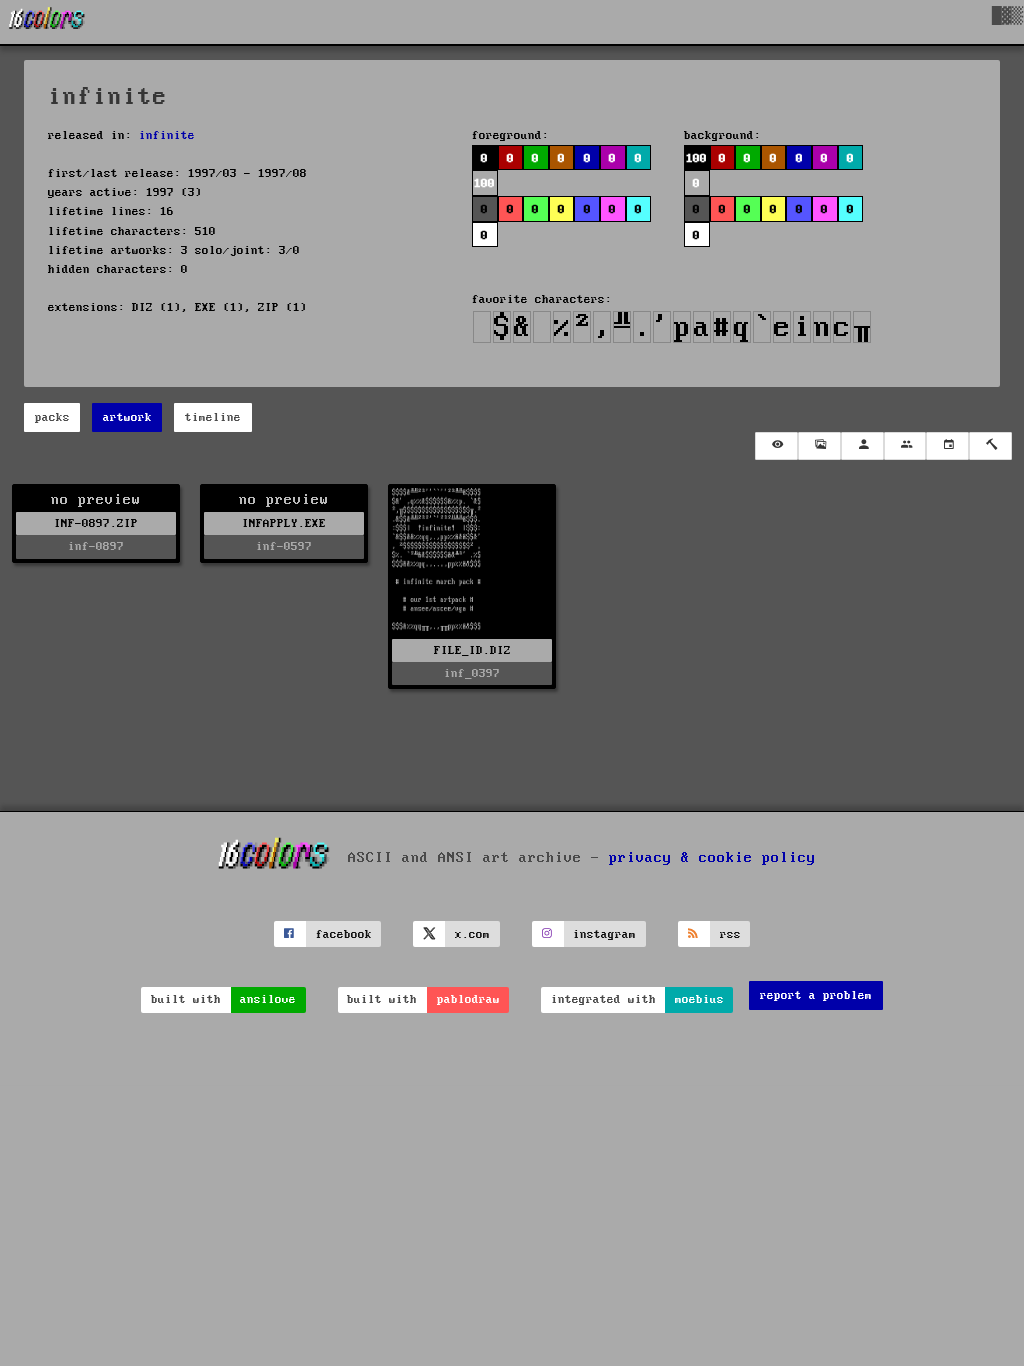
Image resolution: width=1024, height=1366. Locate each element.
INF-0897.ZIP (96, 523)
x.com (472, 934)
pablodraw (468, 999)
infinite (167, 135)
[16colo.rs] (47, 22)
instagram (604, 934)
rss (730, 934)
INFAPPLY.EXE (284, 523)
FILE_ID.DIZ (472, 650)
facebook (344, 934)
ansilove (268, 999)
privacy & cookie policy (712, 858)
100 (696, 158)
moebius (699, 999)
